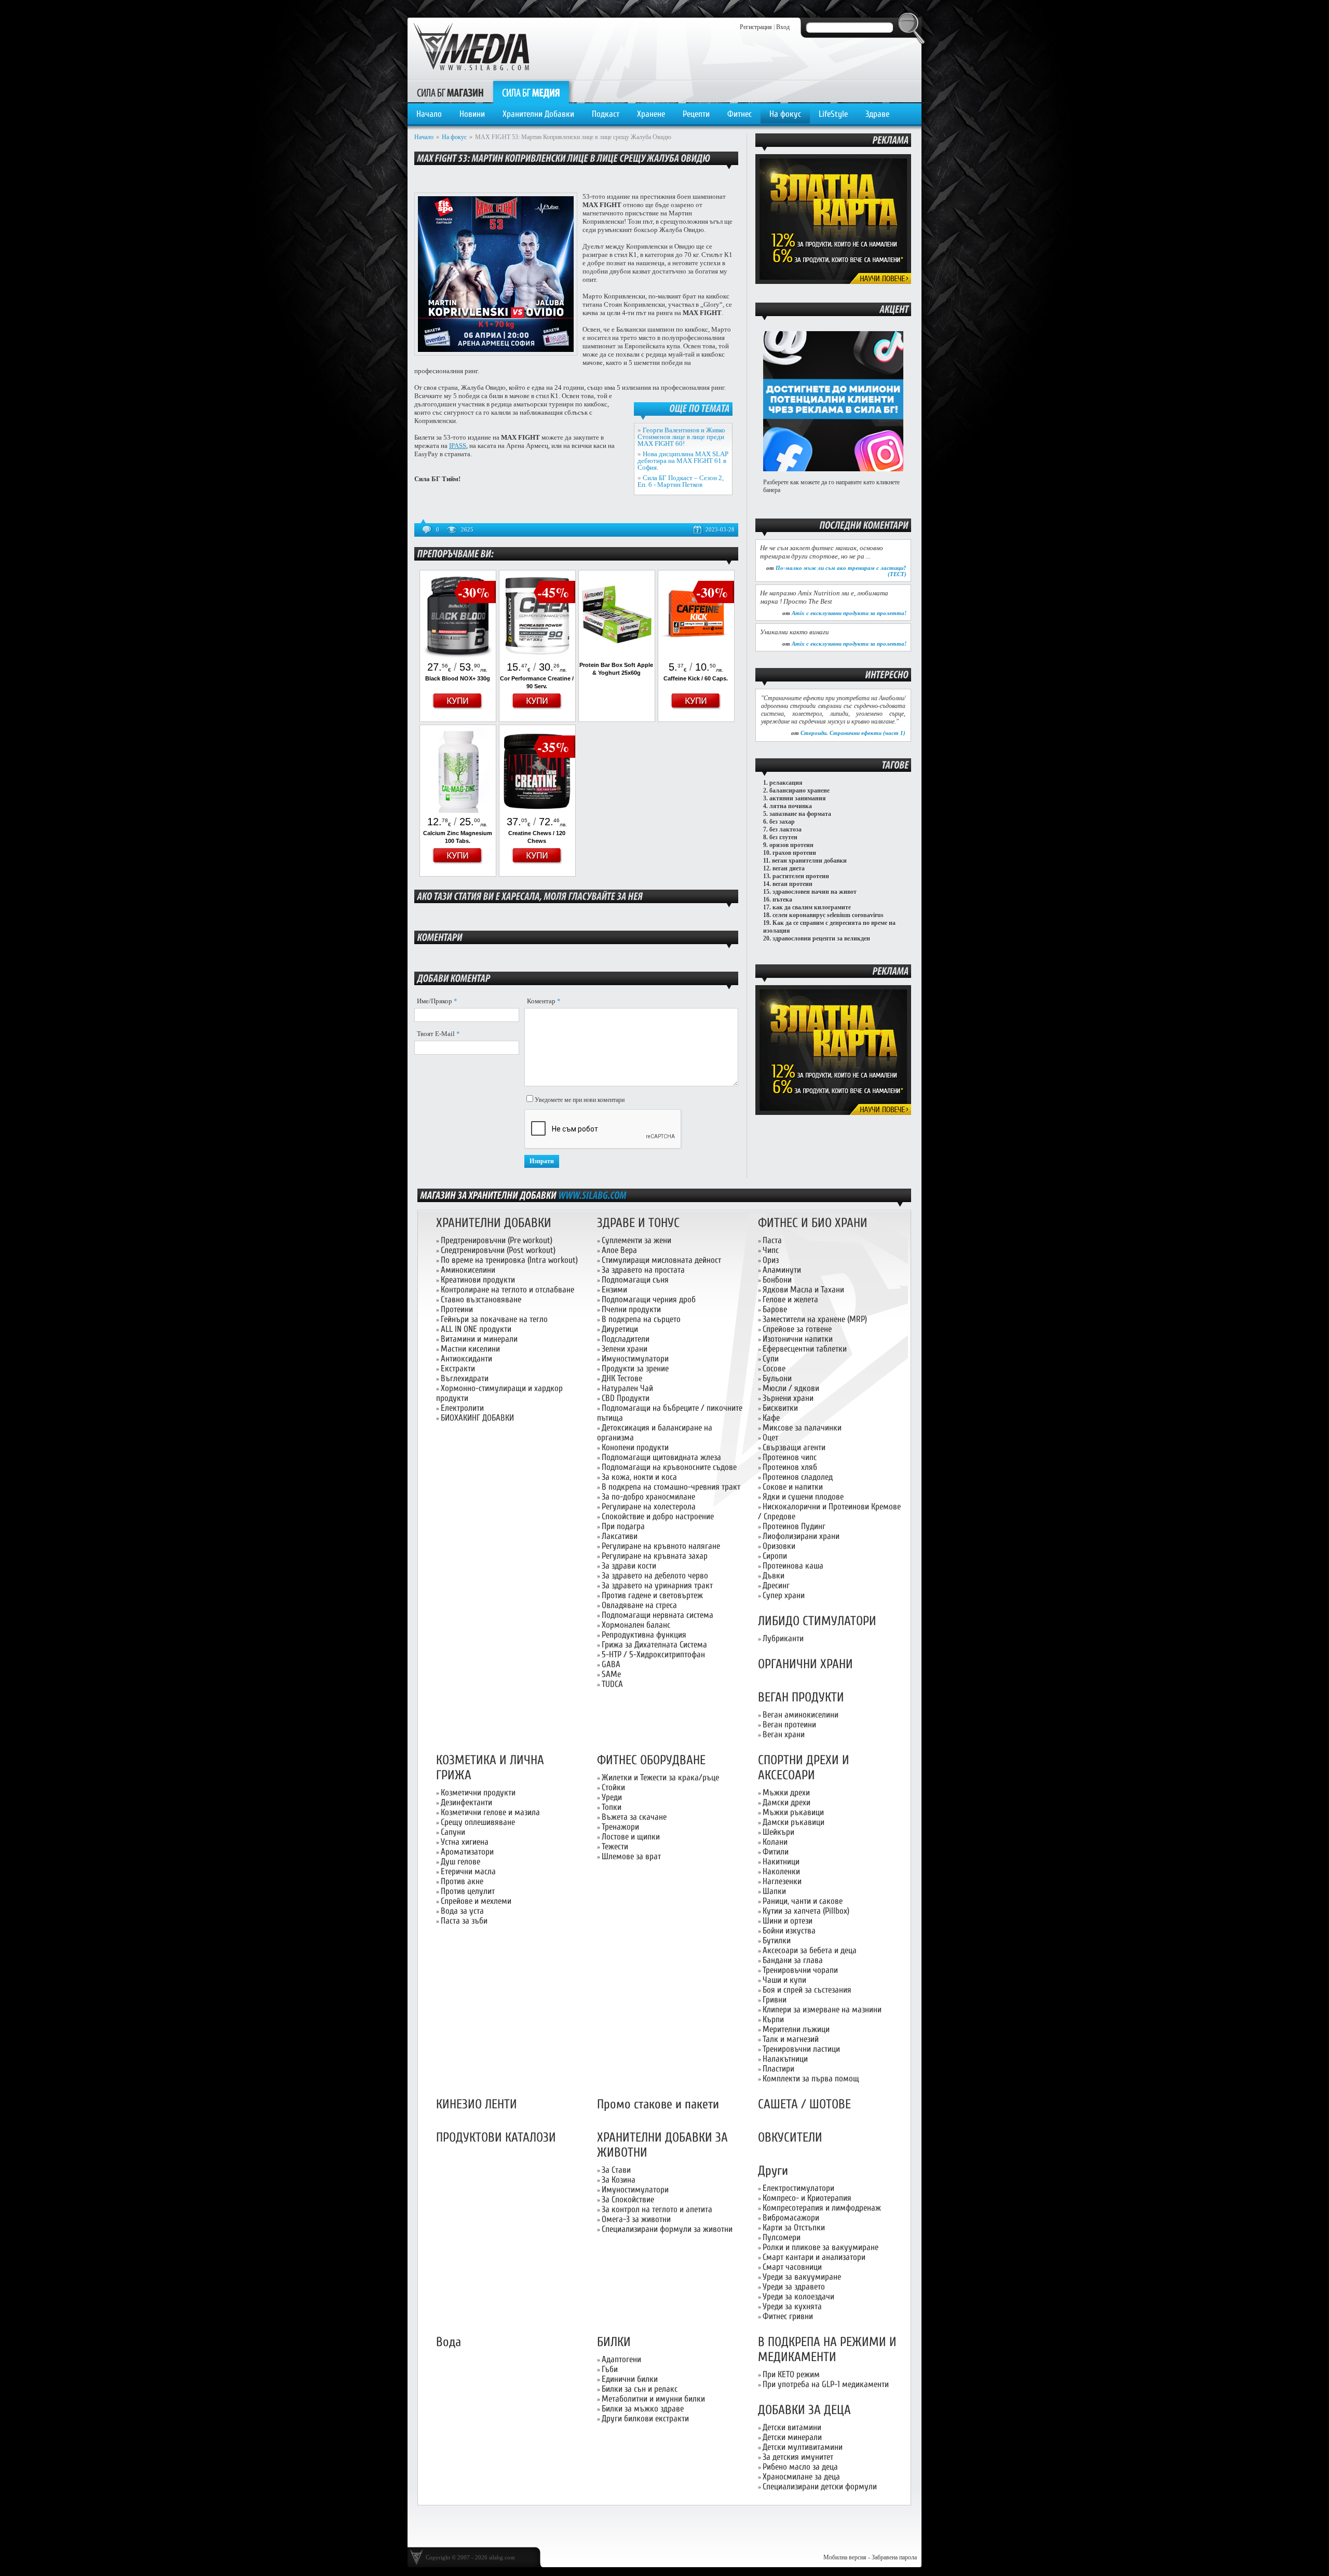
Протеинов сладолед (798, 1477)
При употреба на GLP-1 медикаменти (826, 2384)
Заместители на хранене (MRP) (815, 1319)
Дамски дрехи (786, 1802)
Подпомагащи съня (635, 1280)
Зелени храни (625, 1349)
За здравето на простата (643, 1270)
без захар (782, 822)
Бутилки (777, 1940)
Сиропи (775, 1556)
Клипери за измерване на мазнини (822, 2009)
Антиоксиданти (466, 1359)
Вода (449, 2342)
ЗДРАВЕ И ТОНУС (638, 1223)
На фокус (785, 114)
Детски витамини (792, 2427)
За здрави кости (629, 1566)
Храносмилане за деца (801, 2477)
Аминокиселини (468, 1270)
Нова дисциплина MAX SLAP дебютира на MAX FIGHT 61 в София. (683, 461)
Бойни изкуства (789, 1931)
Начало (429, 114)
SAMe (611, 1674)
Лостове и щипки (631, 1837)
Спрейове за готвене (797, 1329)
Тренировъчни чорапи (800, 1970)
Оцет (770, 1437)
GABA (611, 1664)
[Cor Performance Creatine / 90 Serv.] (537, 656)
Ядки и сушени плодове (803, 1497)
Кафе (771, 1418)
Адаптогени (621, 2359)
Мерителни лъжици (796, 2029)
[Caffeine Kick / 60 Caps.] (696, 656)
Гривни (775, 2000)
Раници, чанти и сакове (803, 1901)
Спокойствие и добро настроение (658, 1516)
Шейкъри (778, 1832)
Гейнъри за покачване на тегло (494, 1319)
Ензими (614, 1290)
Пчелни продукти (631, 1309)
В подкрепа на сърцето (641, 1319)
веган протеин (792, 884)
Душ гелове (460, 1862)
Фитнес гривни (788, 2316)
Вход (783, 27)
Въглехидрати (465, 1378)
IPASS (458, 446)
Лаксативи (620, 1536)
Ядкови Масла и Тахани (803, 1290)
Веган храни (784, 1734)
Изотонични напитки (798, 1339)
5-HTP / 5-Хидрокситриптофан (653, 1654)
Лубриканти (783, 1638)
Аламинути (782, 1270)
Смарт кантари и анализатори (814, 2257)
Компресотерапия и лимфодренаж (822, 2208)
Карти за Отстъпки (794, 2227)
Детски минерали (792, 2437)
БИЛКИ (614, 2342)
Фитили (776, 1852)
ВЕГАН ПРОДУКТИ (801, 1698)
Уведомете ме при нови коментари (580, 1100)
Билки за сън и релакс (640, 2389)
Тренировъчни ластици (801, 2049)
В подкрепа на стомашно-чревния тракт (671, 1487)
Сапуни (453, 1832)
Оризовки (779, 1546)
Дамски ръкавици (794, 1822)
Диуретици (620, 1329)
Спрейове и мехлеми (476, 1901)
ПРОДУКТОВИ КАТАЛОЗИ (496, 2138)
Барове (775, 1309)
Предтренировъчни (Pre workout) (497, 1240)
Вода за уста (462, 1911)
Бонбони (777, 1280)
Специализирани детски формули (820, 2486)
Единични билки (630, 2379)
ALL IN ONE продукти (476, 1329)
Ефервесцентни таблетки (805, 1349)
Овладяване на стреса (639, 1605)
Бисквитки (780, 1408)
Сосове (774, 1368)
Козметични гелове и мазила (490, 1812)
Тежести (615, 1846)
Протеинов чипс (790, 1457)
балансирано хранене (799, 790)
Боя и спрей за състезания (807, 1990)
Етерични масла (468, 1871)
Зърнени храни (788, 1398)
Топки (612, 1807)
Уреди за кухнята (792, 2306)
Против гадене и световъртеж (652, 1595)
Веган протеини (789, 1725)
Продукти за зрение (635, 1368)
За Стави (616, 2170)
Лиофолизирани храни (801, 1536)
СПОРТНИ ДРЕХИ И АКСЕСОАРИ (804, 1768)
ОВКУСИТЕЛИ (790, 2138)
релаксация (786, 783)
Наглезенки (782, 1881)
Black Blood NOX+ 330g (458, 678)
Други (773, 2171)
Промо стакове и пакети (658, 2104)
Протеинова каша (793, 1566)
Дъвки (774, 1576)
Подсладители (626, 1339)
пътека (782, 899)
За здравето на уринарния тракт (657, 1585)
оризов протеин (791, 845)
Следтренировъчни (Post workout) (498, 1250)
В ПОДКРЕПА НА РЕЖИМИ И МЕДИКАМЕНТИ (827, 2350)
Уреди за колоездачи (798, 2296)
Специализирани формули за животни (667, 2229)
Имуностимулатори (635, 1359)
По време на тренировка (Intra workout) (509, 1260)
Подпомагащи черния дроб (649, 1299)
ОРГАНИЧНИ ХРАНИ (805, 1664)
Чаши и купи (784, 1980)
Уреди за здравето (794, 2287)
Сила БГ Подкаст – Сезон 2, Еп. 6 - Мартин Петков (681, 481)
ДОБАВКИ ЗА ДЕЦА (804, 2410)
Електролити (462, 1408)
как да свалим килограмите (812, 907)
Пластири (778, 2069)
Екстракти (458, 1368)
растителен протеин (801, 876)
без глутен (783, 837)
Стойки (613, 1787)
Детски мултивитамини (803, 2447)
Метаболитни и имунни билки (653, 2399)
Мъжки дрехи (786, 1793)
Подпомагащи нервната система (657, 1615)
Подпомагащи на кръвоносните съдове (669, 1467)
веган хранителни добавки (809, 861)
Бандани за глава (793, 1960)
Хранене (651, 114)
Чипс (771, 1250)
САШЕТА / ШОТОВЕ (804, 2104)
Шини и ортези (788, 1921)
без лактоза (785, 829)
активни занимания (798, 798)
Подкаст (606, 114)
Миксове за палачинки (802, 1428)
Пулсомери (782, 2237)
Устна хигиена (465, 1842)
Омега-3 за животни (636, 2219)
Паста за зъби (464, 1921)
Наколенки (781, 1871)
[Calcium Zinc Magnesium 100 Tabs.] (458, 811)
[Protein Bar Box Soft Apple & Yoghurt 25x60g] (617, 656)
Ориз (771, 1260)
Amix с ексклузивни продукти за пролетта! (849, 613)
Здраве (877, 114)
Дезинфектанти (466, 1802)
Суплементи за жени (636, 1240)
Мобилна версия (845, 2557)
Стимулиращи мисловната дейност (661, 1260)
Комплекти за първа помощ (811, 2078)
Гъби (610, 2369)
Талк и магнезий (791, 2039)
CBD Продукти (626, 1398)
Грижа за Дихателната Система (654, 1645)
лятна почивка (791, 806)
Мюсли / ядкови (791, 1388)
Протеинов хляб (790, 1467)
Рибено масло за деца (800, 2467)
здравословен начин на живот (815, 892)
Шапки (774, 1891)
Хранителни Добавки (538, 114)
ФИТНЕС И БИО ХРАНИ (813, 1223)
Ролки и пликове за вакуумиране (821, 2247)
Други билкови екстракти (645, 2418)
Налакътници (785, 2059)
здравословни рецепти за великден (821, 938)
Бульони (777, 1378)
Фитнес (740, 114)
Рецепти (696, 114)
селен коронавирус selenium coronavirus (828, 915)
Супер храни (784, 1595)
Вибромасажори (791, 2218)
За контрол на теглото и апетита (657, 2209)
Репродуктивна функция (644, 1635)
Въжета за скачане (634, 1817)
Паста (772, 1240)
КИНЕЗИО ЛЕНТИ (477, 2104)
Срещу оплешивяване (478, 1822)
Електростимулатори (798, 2188)
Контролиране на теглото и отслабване (507, 1290)
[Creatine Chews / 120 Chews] (537, 811)
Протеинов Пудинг (794, 1526)
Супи (771, 1359)
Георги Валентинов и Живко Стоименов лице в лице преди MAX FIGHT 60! (681, 437)
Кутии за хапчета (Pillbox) (806, 1911)
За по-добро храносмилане (648, 1497)
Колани (775, 1842)
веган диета (789, 868)
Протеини (457, 1309)
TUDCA (612, 1684)
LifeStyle (833, 114)
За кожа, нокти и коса (639, 1477)
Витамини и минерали (479, 1339)
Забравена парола (894, 2557)
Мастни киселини (470, 1349)
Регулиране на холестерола (649, 1507)
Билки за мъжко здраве (643, 2409)
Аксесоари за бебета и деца (810, 1950)
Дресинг (776, 1585)
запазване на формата (800, 814)
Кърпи (773, 2019)
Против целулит (468, 1891)
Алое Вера (619, 1250)
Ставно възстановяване (481, 1299)
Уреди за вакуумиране (802, 2277)
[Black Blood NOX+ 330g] (458, 656)
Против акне (462, 1881)
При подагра (623, 1526)
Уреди (612, 1797)
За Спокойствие (628, 2199)
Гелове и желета (790, 1299)
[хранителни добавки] (592, 1195)
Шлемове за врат (631, 1856)
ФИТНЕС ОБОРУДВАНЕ (651, 1760)
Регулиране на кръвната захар (655, 1556)
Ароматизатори (467, 1852)
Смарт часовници (792, 2267)
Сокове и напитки (793, 1487)
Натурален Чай (627, 1388)
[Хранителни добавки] (833, 282)
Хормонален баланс (636, 1625)
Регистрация (756, 27)
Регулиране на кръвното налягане (661, 1546)
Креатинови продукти (478, 1280)
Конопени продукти (635, 1447)
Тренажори (620, 1827)
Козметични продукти (478, 1793)
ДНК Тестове (622, 1378)
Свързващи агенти (794, 1447)
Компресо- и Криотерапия (807, 2198)
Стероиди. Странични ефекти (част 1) (853, 733)
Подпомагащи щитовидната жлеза (661, 1457)
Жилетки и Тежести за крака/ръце (660, 1777)
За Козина (619, 2180)
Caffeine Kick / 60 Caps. (696, 678)
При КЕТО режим (791, 2374)
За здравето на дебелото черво (655, 1576)
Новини (472, 114)
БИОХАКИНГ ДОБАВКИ (477, 1418)
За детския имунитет (798, 2457)
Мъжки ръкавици (793, 1812)
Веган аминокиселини (801, 1715)
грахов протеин (794, 853)
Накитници (781, 1862)
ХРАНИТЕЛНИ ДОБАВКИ (494, 1223)
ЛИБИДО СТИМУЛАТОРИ (817, 1621)
